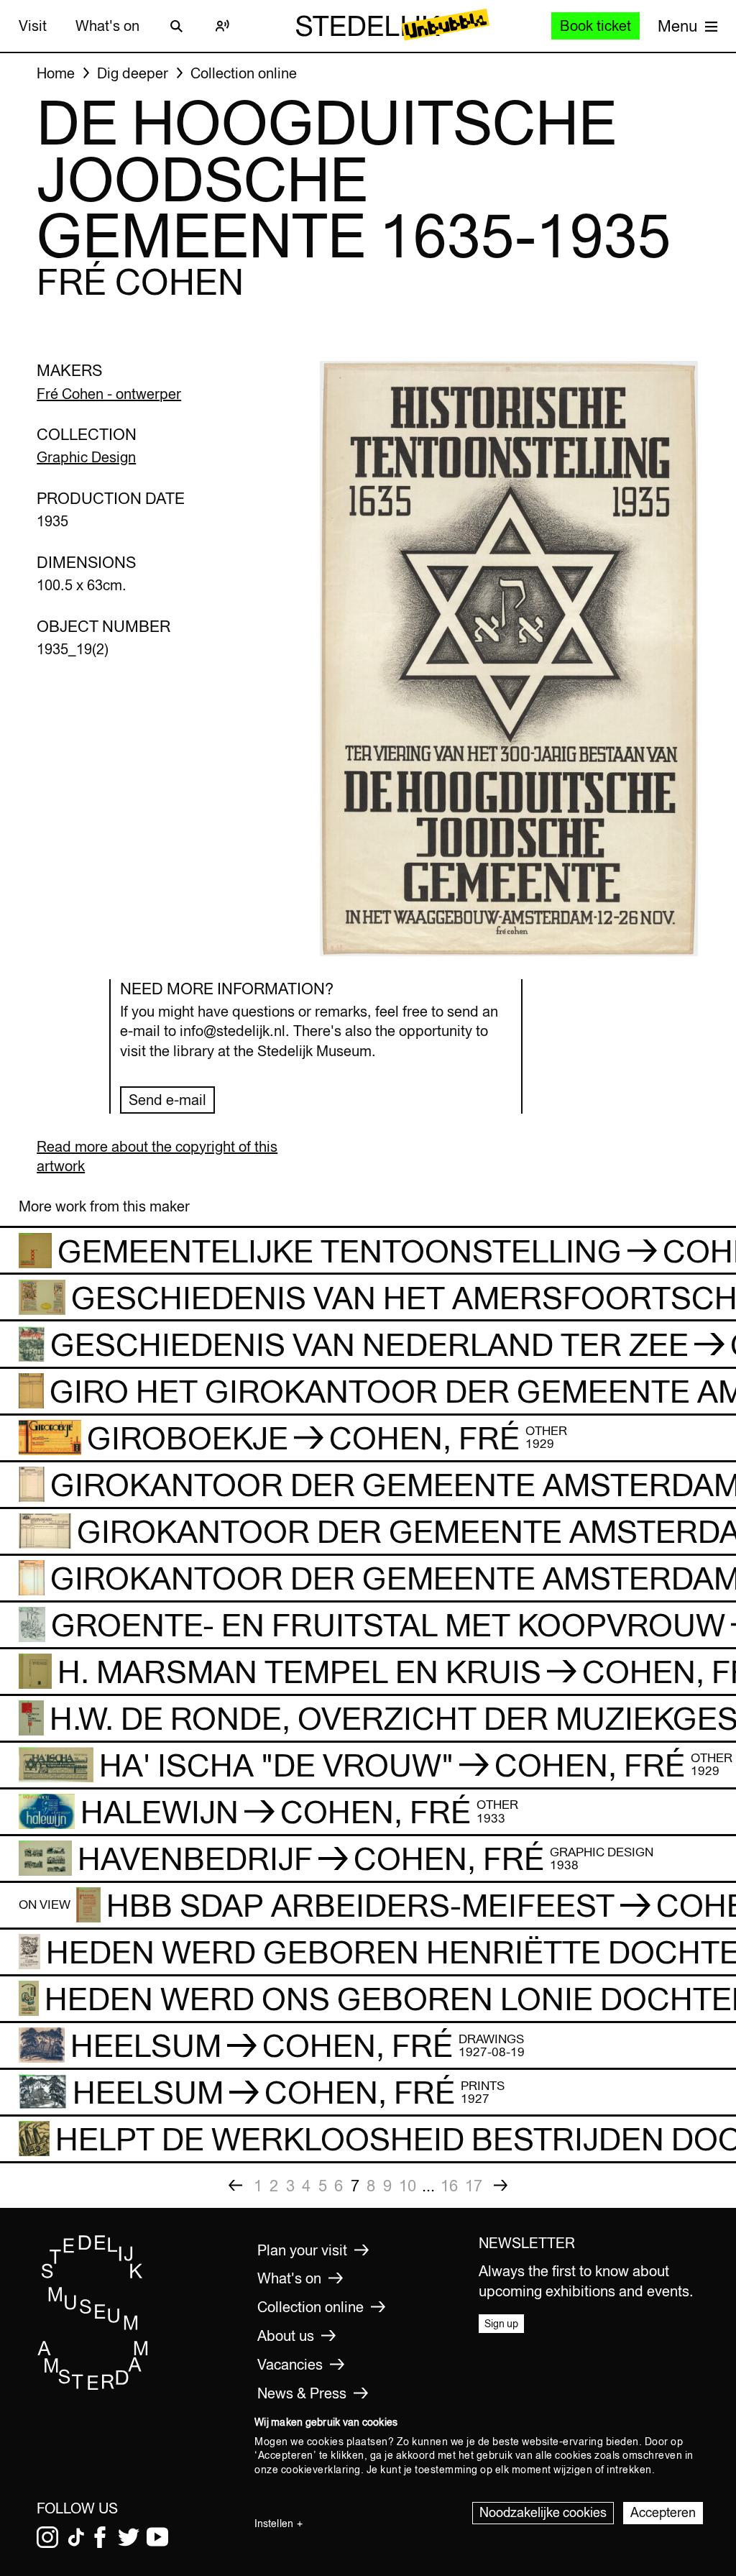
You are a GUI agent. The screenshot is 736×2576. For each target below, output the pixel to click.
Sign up (501, 2324)
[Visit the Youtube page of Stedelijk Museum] (157, 2537)
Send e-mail (167, 1100)
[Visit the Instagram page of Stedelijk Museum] (47, 2537)
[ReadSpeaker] (223, 26)
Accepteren (663, 2512)
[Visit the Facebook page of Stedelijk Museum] (100, 2537)
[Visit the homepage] (93, 2387)
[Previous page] (236, 2186)
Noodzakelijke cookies (543, 2512)
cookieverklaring (321, 2470)
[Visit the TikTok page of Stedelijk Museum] (76, 2537)
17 (474, 2186)
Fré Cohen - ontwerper (109, 394)
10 (408, 2186)
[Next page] (501, 2186)
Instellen (274, 2524)
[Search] (177, 26)
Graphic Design (86, 457)
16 (449, 2186)
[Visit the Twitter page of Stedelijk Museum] (129, 2537)
